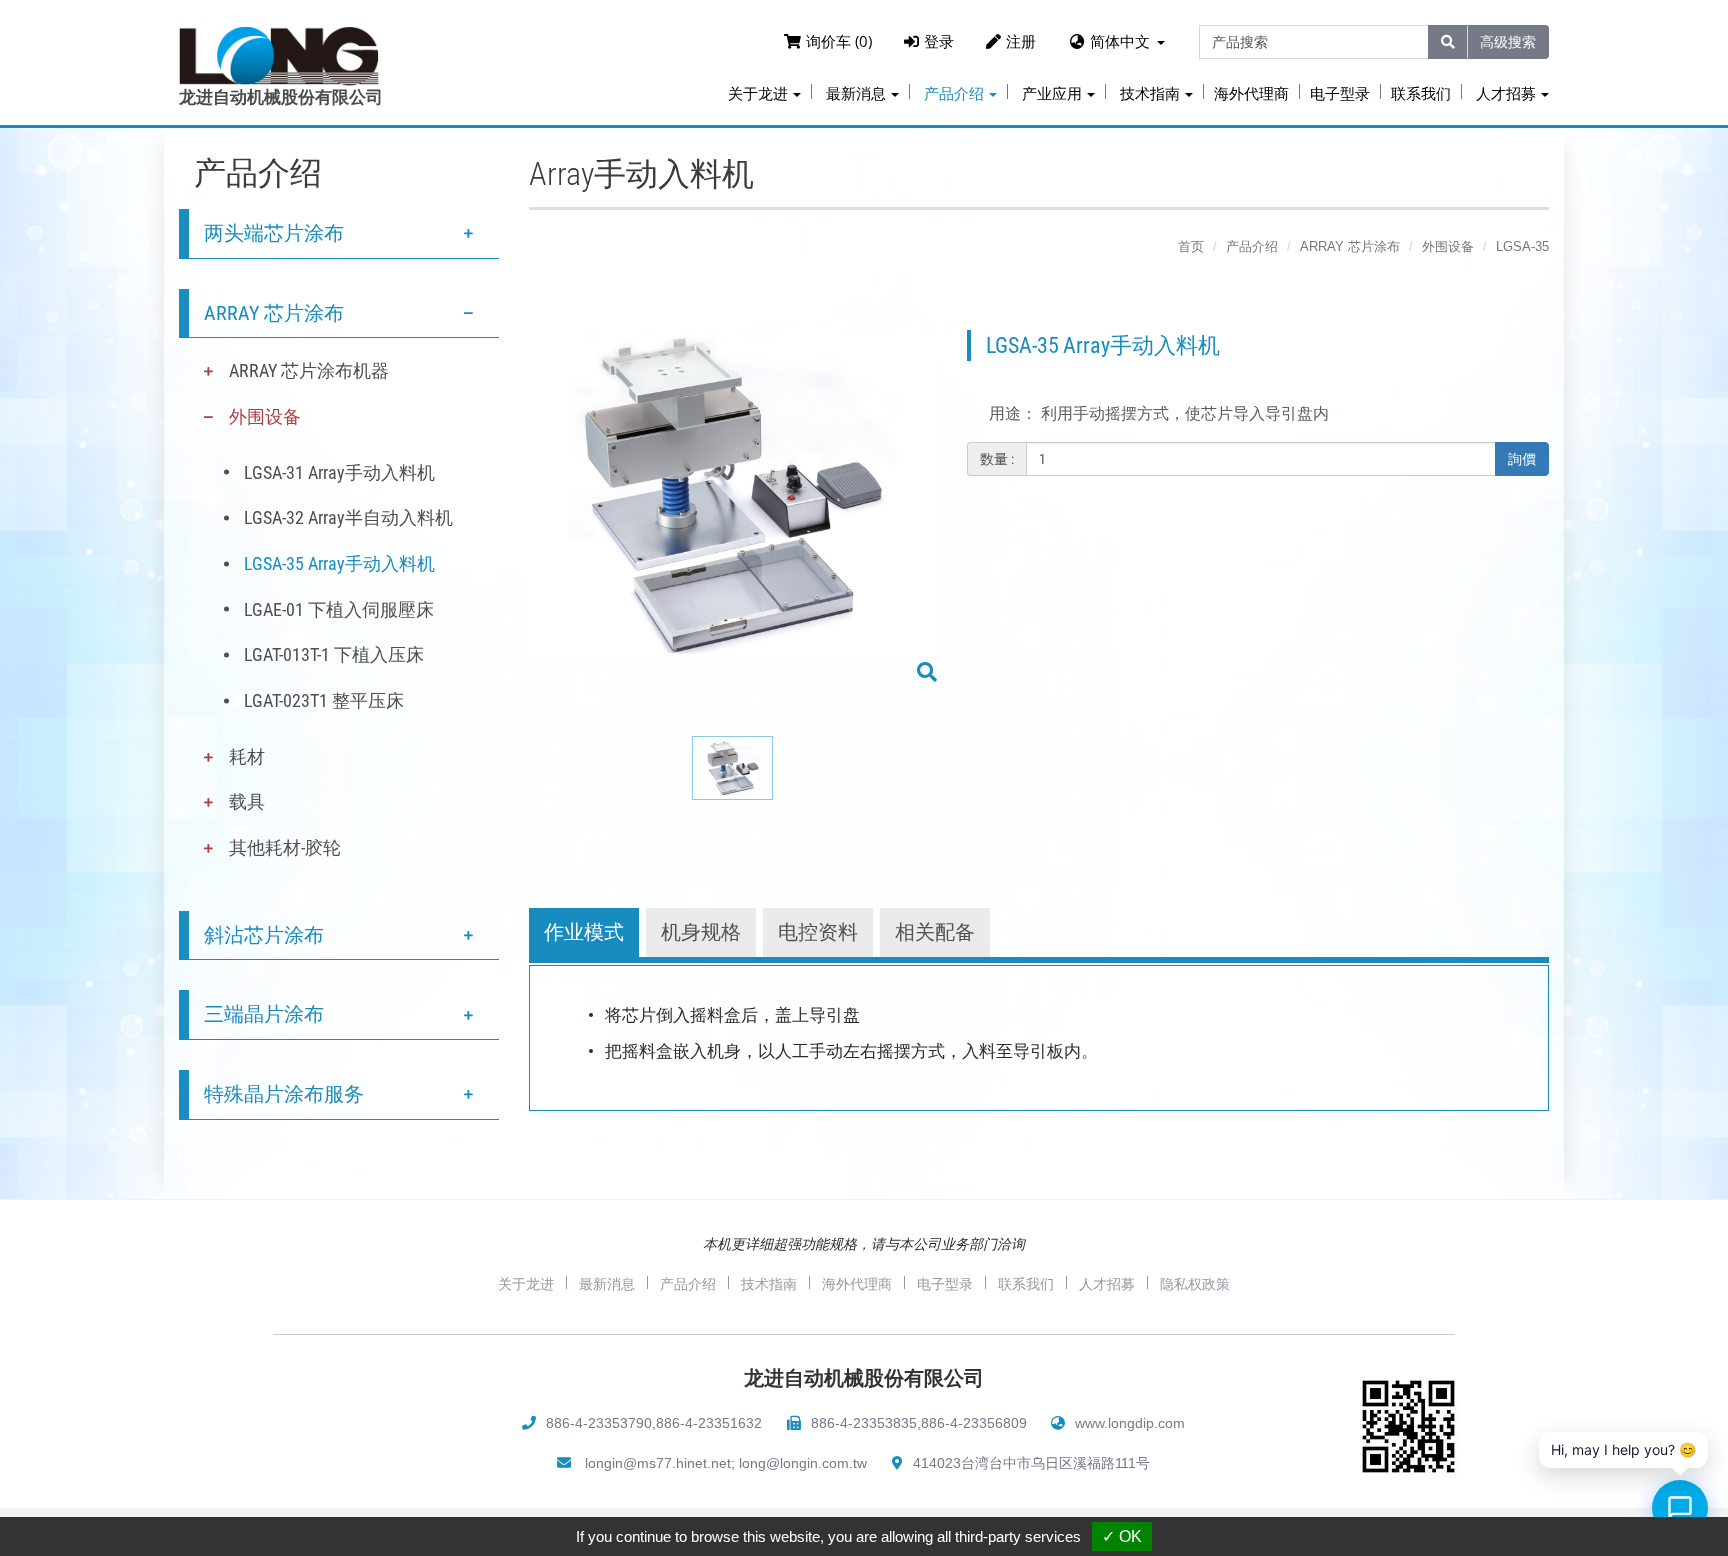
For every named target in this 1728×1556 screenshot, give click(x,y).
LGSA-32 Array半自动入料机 (348, 517)
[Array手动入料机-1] (733, 508)
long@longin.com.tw (803, 1463)
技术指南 (769, 1284)
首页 (1191, 246)
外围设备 (265, 416)
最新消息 (607, 1284)
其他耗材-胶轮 (285, 847)
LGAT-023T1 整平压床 (324, 700)
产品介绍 (1252, 246)
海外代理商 (1251, 93)
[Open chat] (1680, 1508)
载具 (247, 801)
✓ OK (1122, 1536)
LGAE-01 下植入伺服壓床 (339, 609)
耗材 (247, 756)
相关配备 (935, 932)
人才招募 (1107, 1284)
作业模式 (584, 932)
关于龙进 (526, 1284)
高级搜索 (1508, 41)
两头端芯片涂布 (274, 233)
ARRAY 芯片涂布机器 (309, 370)
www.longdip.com (1130, 1423)
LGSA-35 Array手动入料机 (339, 563)
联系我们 (1421, 93)
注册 (1021, 41)
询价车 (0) (839, 41)
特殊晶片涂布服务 (284, 1094)
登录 (939, 41)
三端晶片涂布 (264, 1014)
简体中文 (1120, 41)
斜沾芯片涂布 (264, 935)
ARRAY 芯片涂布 (274, 313)
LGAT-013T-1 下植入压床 (334, 654)
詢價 (1522, 459)
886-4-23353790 (599, 1423)
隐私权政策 (1195, 1284)
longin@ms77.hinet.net (658, 1463)
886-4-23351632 (709, 1423)
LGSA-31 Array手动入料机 (339, 472)
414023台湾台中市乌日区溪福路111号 (1031, 1463)
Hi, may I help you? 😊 (1623, 1449)
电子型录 (1340, 93)
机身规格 (701, 932)
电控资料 (818, 932)
